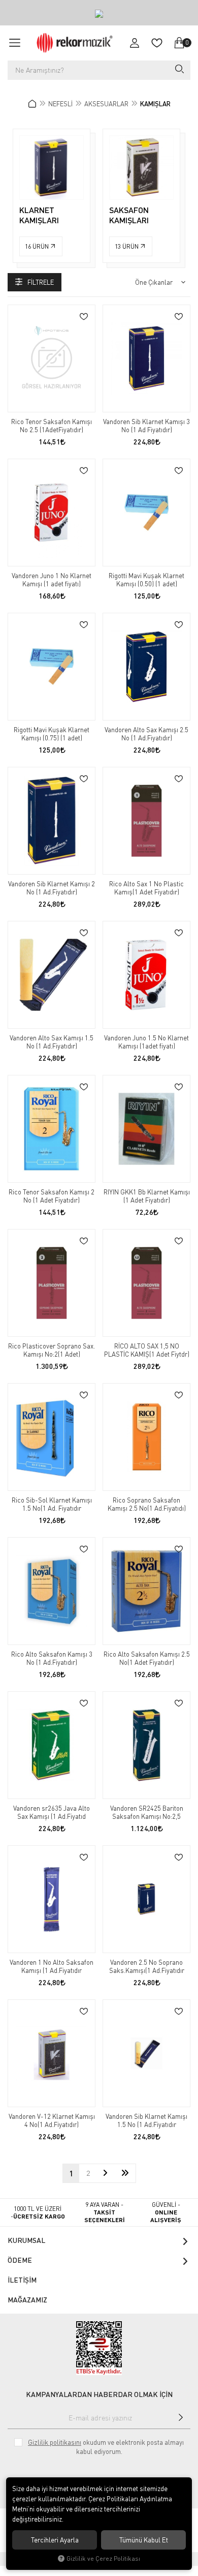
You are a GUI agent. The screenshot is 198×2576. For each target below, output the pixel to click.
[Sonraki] (105, 2173)
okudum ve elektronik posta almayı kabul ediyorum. (106, 2447)
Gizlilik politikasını (55, 2442)
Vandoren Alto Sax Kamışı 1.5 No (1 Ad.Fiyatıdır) (52, 1042)
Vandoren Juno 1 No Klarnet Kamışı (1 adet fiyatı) (52, 580)
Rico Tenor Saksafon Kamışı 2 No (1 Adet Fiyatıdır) (52, 1196)
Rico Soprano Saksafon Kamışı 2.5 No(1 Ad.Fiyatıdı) (147, 1504)
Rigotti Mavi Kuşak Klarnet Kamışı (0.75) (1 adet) (52, 734)
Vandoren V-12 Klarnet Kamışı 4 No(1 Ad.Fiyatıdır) (52, 2120)
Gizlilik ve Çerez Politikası (103, 2558)
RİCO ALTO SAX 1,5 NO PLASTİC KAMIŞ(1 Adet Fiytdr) (147, 1350)
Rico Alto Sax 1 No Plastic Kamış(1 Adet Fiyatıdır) (146, 888)
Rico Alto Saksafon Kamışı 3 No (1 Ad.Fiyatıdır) (52, 1658)
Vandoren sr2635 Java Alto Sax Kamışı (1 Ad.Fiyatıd (52, 1812)
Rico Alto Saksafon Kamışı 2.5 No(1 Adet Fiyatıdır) (147, 1658)
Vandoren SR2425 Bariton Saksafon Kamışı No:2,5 (147, 1812)
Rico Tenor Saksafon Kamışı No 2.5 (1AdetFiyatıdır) (52, 426)
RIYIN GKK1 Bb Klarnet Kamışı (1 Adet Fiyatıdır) (147, 1196)
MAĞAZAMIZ (27, 2300)
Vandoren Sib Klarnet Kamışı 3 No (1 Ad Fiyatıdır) (146, 426)
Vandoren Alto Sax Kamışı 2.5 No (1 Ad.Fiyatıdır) (146, 734)
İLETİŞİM (22, 2280)
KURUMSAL (26, 2240)
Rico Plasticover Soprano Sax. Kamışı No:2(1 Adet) (52, 1350)
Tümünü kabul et (144, 2540)
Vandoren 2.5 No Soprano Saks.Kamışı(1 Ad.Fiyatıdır (147, 1966)
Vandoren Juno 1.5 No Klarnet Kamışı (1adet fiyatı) (146, 1042)
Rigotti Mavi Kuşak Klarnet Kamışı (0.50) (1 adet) (146, 580)
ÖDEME (20, 2260)
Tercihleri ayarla (55, 2540)
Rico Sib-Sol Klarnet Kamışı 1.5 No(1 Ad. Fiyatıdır (52, 1504)
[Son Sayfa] (125, 2173)
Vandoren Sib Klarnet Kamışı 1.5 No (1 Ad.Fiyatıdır (146, 2120)
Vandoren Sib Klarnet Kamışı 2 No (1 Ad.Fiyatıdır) (52, 888)
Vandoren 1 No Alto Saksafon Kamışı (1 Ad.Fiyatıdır (52, 1966)
